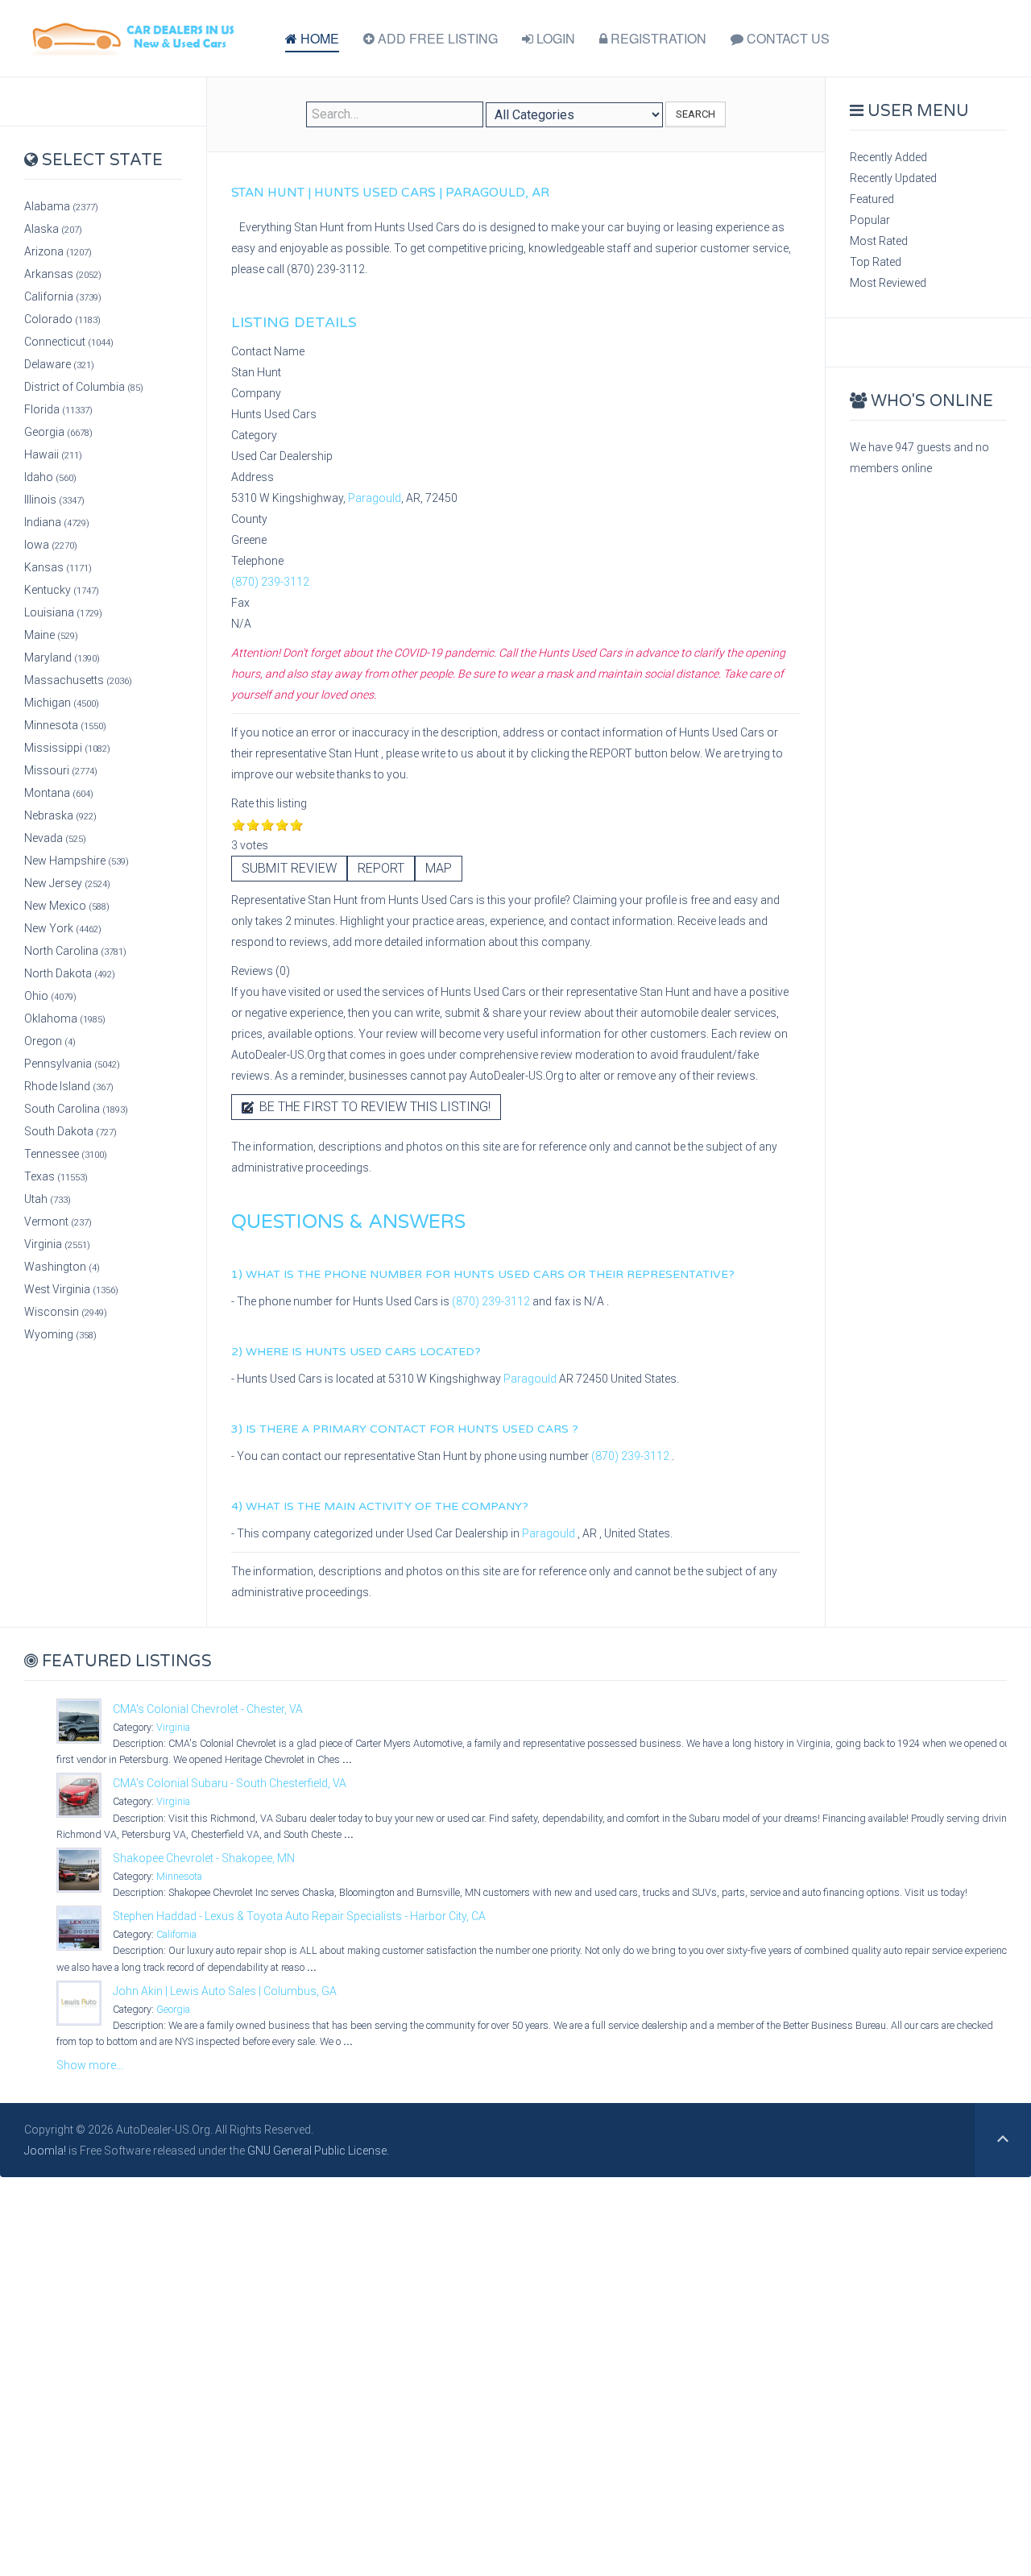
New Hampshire (77, 861)
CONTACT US (787, 38)
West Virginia (71, 1289)
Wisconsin (66, 1312)
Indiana (57, 522)
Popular (870, 220)
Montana (59, 793)
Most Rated (879, 241)
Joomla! (45, 2151)
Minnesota (65, 725)
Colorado (62, 319)
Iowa (51, 545)
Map (439, 868)
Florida (58, 409)
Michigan (62, 703)
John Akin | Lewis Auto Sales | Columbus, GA (225, 1991)
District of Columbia (84, 387)
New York (63, 928)
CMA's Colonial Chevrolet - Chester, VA (208, 1709)
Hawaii (53, 454)
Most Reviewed (888, 283)
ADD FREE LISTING (436, 38)
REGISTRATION (657, 38)
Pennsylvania (72, 1064)
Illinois (54, 500)
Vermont (58, 1222)
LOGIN (554, 38)
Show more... (90, 2065)
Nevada (55, 838)
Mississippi (67, 748)
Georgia (58, 432)
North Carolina (75, 951)
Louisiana (63, 612)
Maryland (62, 657)
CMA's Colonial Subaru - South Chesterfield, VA (230, 1783)
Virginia (57, 1244)
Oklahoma (65, 1018)
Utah (48, 1199)
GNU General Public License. (318, 2151)
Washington (62, 1267)
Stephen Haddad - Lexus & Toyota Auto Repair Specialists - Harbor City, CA (299, 1916)
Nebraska (60, 815)
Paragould (375, 498)
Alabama (61, 206)
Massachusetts (78, 680)
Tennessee (66, 1154)
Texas (56, 1176)
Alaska (53, 229)
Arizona (58, 251)
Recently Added (888, 157)
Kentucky (62, 590)
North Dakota (70, 973)
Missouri (61, 770)
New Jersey (67, 883)
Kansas (58, 567)
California (63, 297)
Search (696, 114)
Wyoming (60, 1334)
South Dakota (70, 1131)
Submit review (289, 868)
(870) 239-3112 (270, 582)
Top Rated (876, 262)
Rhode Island (69, 1086)
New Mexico (67, 906)
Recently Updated (893, 178)
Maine (51, 635)
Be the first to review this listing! (373, 1107)
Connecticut (69, 342)
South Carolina (76, 1109)
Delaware (59, 364)
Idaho (50, 477)
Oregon (50, 1041)
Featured (872, 199)
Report (381, 868)
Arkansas (63, 274)
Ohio (50, 996)
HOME (318, 38)
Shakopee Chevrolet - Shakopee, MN (204, 1858)
